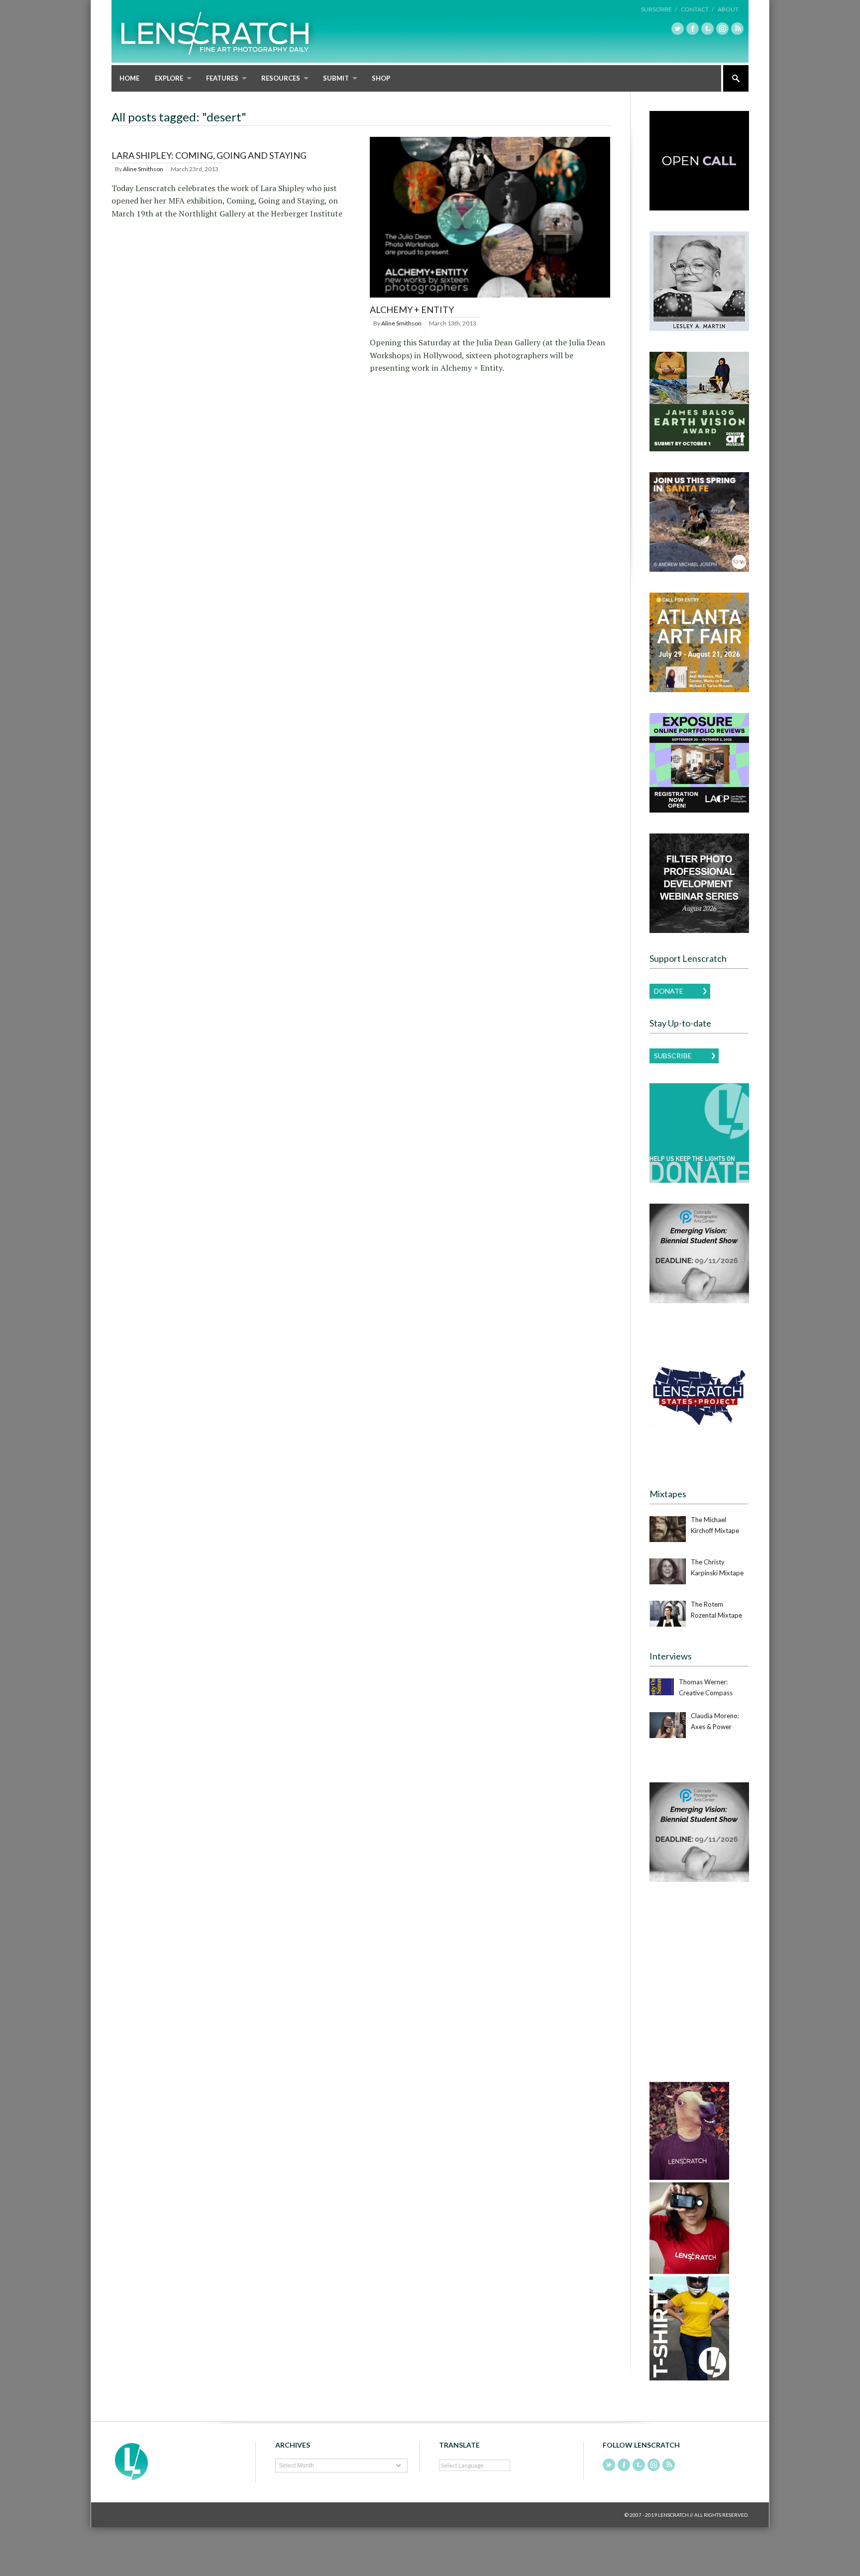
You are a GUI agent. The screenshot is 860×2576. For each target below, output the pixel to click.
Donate (669, 991)
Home (129, 78)
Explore (169, 78)
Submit (336, 78)
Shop (381, 78)
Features (222, 78)
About (728, 9)
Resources (281, 78)
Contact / (697, 9)
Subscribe (673, 1056)
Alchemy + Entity (412, 309)
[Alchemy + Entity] (490, 298)
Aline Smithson (143, 169)
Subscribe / (659, 9)
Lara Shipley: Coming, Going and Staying (209, 155)
